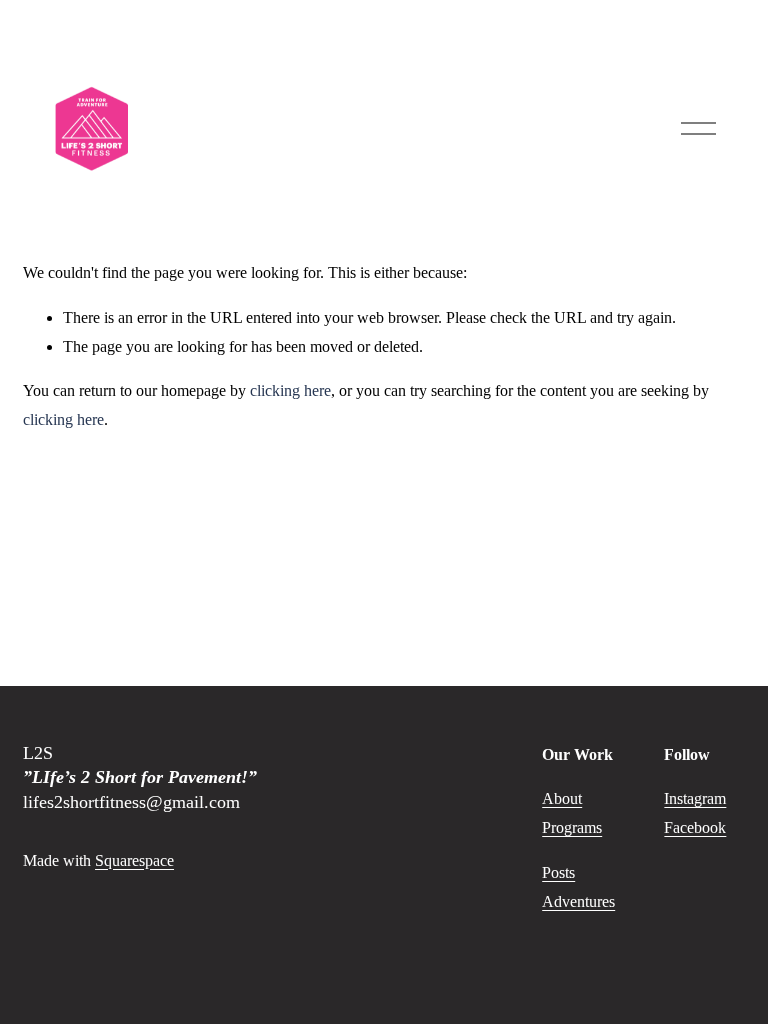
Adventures (578, 901)
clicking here (290, 390)
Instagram (695, 798)
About (562, 798)
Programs (572, 827)
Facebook (695, 827)
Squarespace (134, 860)
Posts (558, 872)
